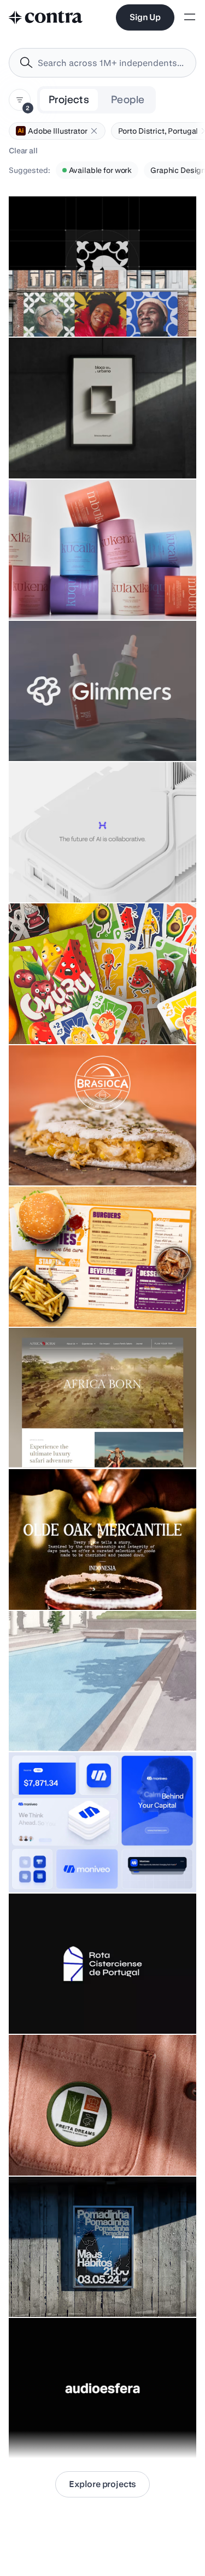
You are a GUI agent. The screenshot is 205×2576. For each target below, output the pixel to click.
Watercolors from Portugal (61, 1724)
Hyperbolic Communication (64, 875)
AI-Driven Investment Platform (68, 1865)
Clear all (23, 151)
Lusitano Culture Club (53, 309)
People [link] (128, 100)
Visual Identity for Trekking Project (76, 2148)
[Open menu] (190, 18)
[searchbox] (111, 63)
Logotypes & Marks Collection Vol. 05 (81, 1583)
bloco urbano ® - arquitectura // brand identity (95, 451)
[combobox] (102, 63)
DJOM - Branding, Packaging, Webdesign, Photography (67, 587)
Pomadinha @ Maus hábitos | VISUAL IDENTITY (98, 2290)
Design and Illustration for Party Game (82, 1017)
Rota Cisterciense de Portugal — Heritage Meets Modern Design (101, 2001)
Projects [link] (69, 100)
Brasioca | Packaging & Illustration (76, 1158)
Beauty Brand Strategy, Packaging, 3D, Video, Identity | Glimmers (96, 728)
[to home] (46, 17)
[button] (94, 131)
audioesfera (36, 2431)
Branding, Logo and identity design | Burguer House (79, 1294)
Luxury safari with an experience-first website (96, 1441)
